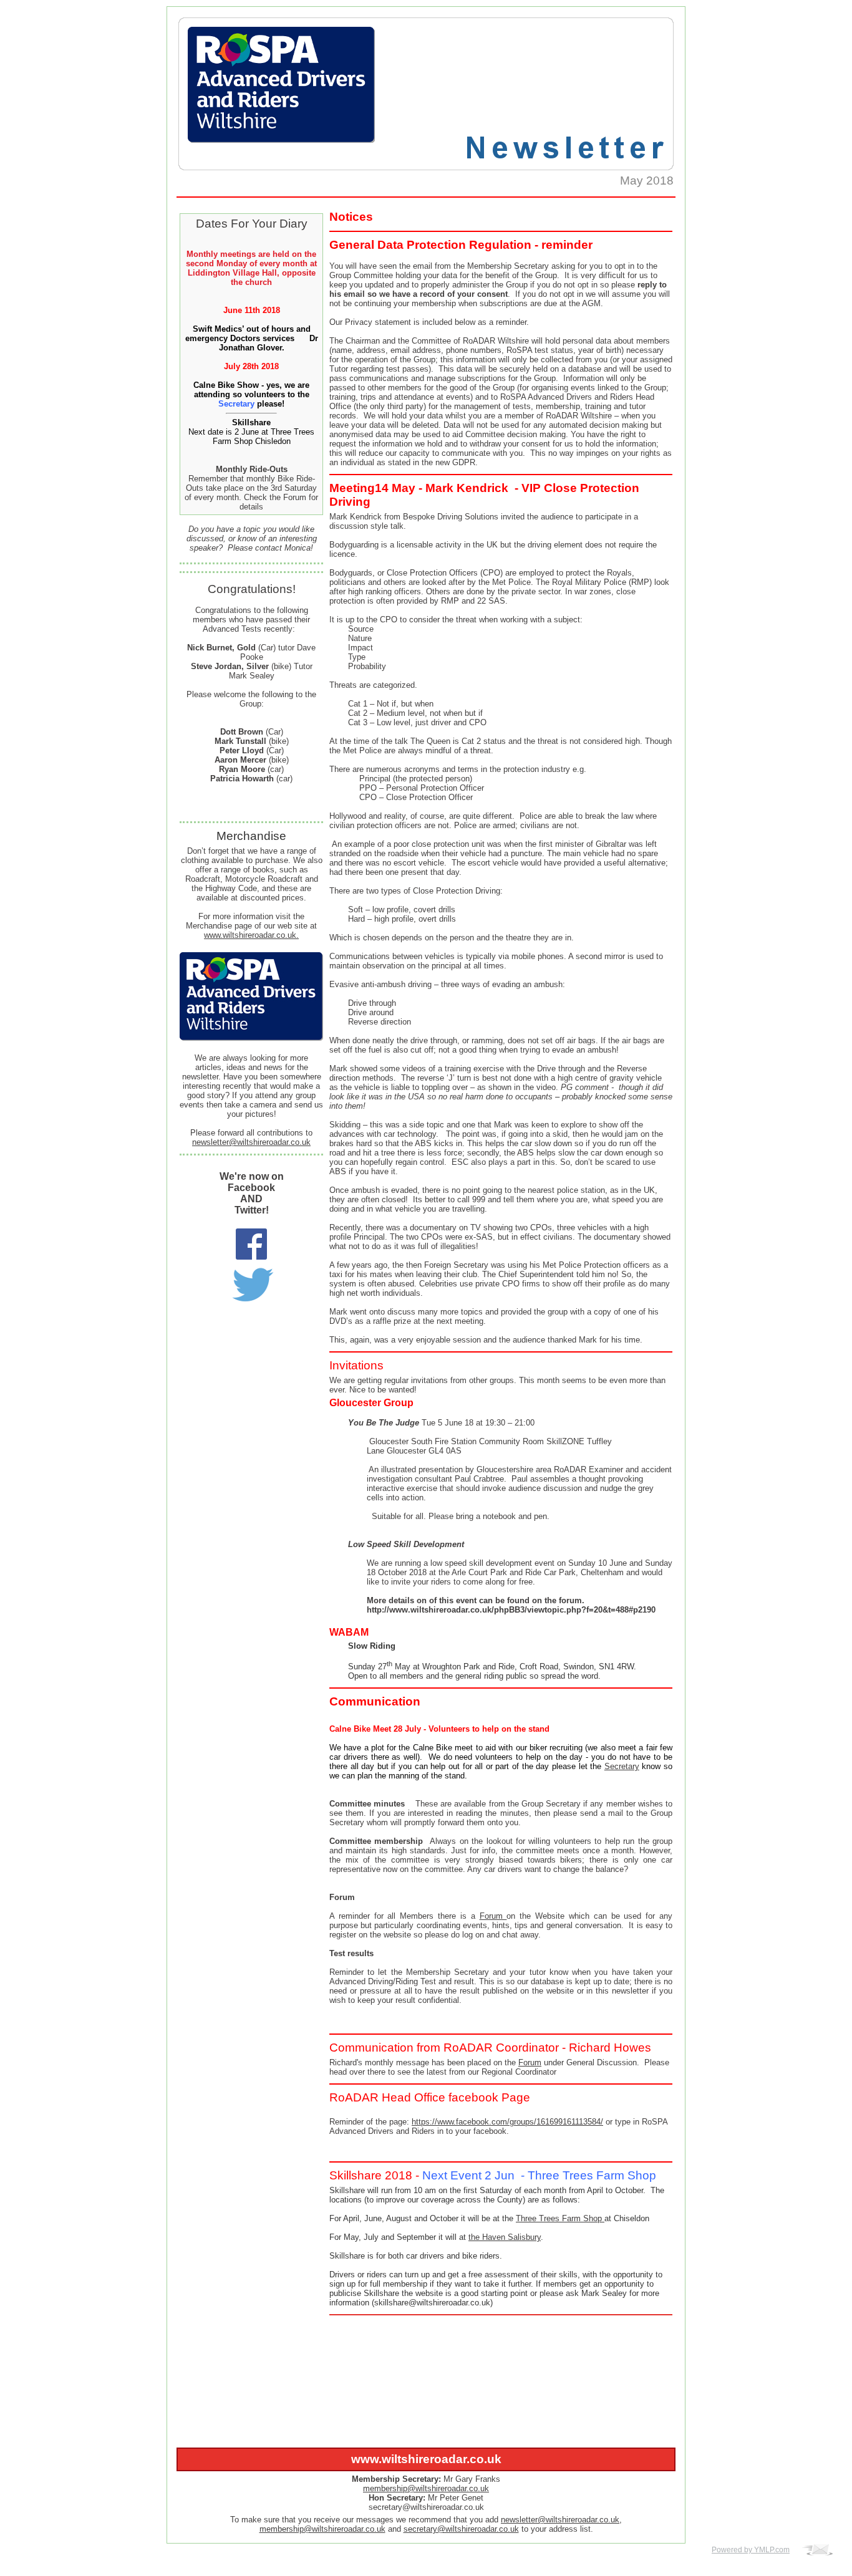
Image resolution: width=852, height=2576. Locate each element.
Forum (493, 1916)
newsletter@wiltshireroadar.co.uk (251, 1142)
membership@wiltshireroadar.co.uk (426, 2488)
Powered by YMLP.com (751, 2550)
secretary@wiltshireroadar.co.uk (461, 2529)
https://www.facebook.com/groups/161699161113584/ (507, 2122)
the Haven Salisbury (505, 2237)
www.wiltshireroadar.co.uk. (251, 935)
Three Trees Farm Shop (560, 2218)
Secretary (622, 1766)
